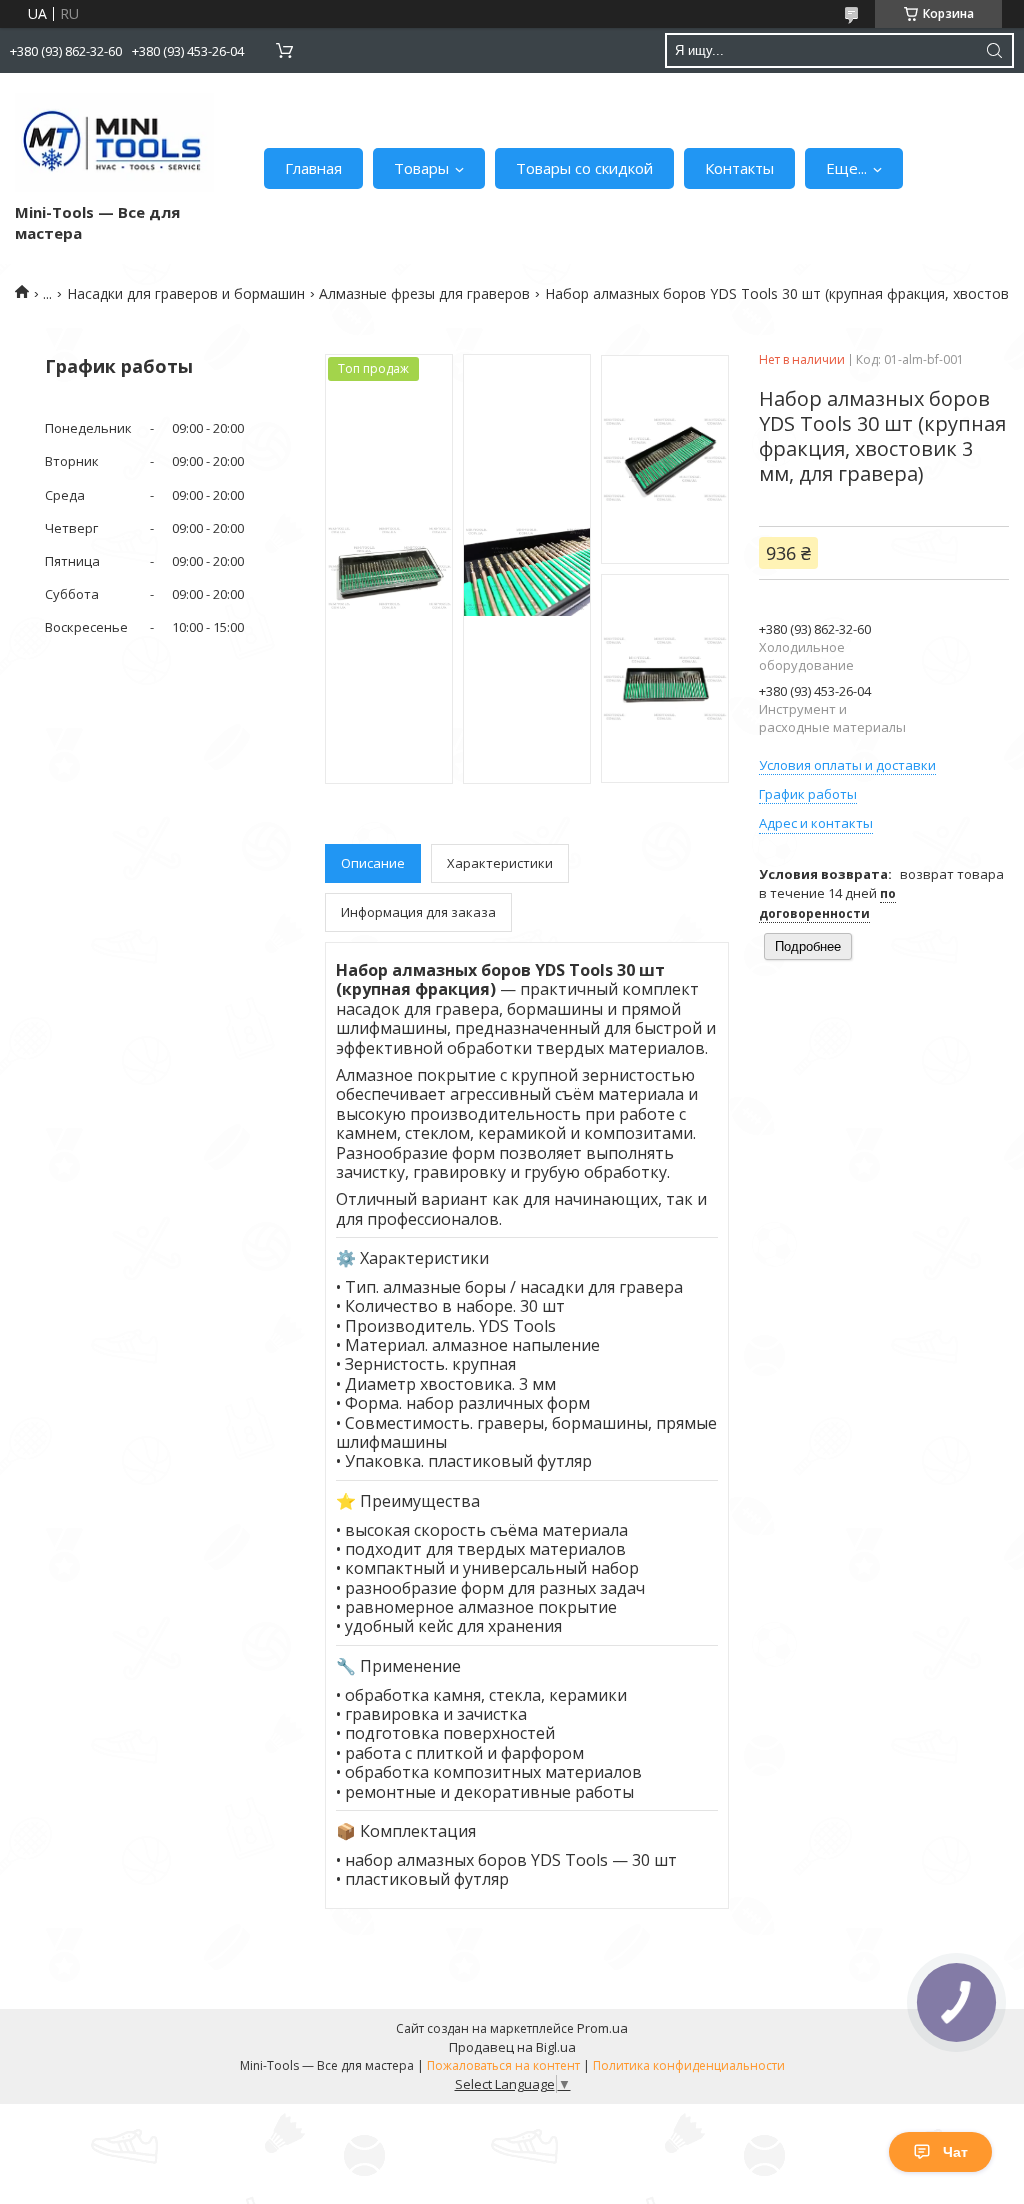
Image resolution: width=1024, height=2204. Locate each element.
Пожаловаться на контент (503, 2065)
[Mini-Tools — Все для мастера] (114, 142)
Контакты (739, 168)
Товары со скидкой (584, 168)
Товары (421, 168)
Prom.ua (602, 2028)
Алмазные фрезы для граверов (424, 293)
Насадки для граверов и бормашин (186, 293)
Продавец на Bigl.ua (512, 2047)
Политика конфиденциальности (689, 2065)
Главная (313, 168)
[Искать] (994, 50)
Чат (955, 2152)
